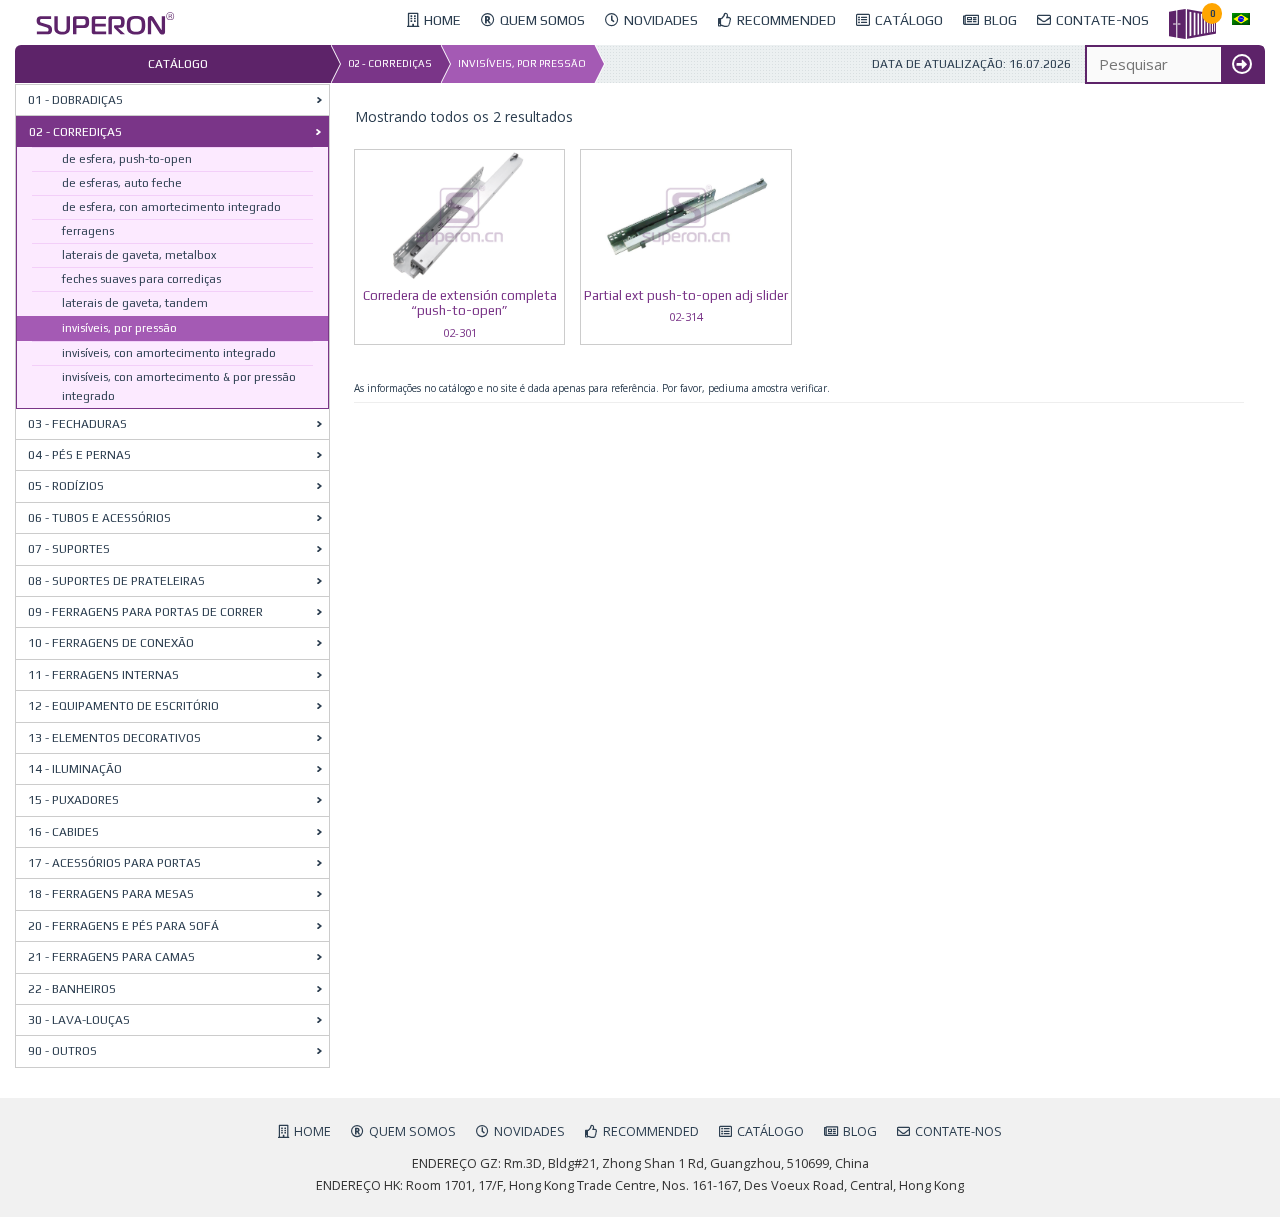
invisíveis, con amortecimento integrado (169, 353)
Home (312, 1131)
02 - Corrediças (390, 63)
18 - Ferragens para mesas (111, 894)
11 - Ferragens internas (103, 675)
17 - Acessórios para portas (114, 863)
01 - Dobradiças (75, 100)
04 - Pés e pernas (79, 455)
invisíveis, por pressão (522, 63)
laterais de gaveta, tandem (135, 303)
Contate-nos (958, 1131)
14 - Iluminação (75, 769)
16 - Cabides (63, 832)
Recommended (651, 1131)
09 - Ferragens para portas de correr (145, 612)
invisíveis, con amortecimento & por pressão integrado (179, 386)
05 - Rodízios (66, 486)
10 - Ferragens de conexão (111, 643)
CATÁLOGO (770, 1131)
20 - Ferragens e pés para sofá (123, 926)
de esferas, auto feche (122, 183)
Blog (860, 1131)
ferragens (88, 231)
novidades (529, 1131)
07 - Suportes (69, 549)
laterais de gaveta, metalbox (139, 255)
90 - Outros (62, 1051)
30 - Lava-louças (79, 1020)
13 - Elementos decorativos (114, 738)
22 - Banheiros (72, 989)
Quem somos (412, 1131)
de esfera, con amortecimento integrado (171, 207)
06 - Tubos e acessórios (99, 518)
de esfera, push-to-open (127, 159)
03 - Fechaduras (77, 424)
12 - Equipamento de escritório (123, 706)
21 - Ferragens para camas (111, 957)
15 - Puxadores (73, 800)
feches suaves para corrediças (141, 279)
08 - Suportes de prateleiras (116, 581)
